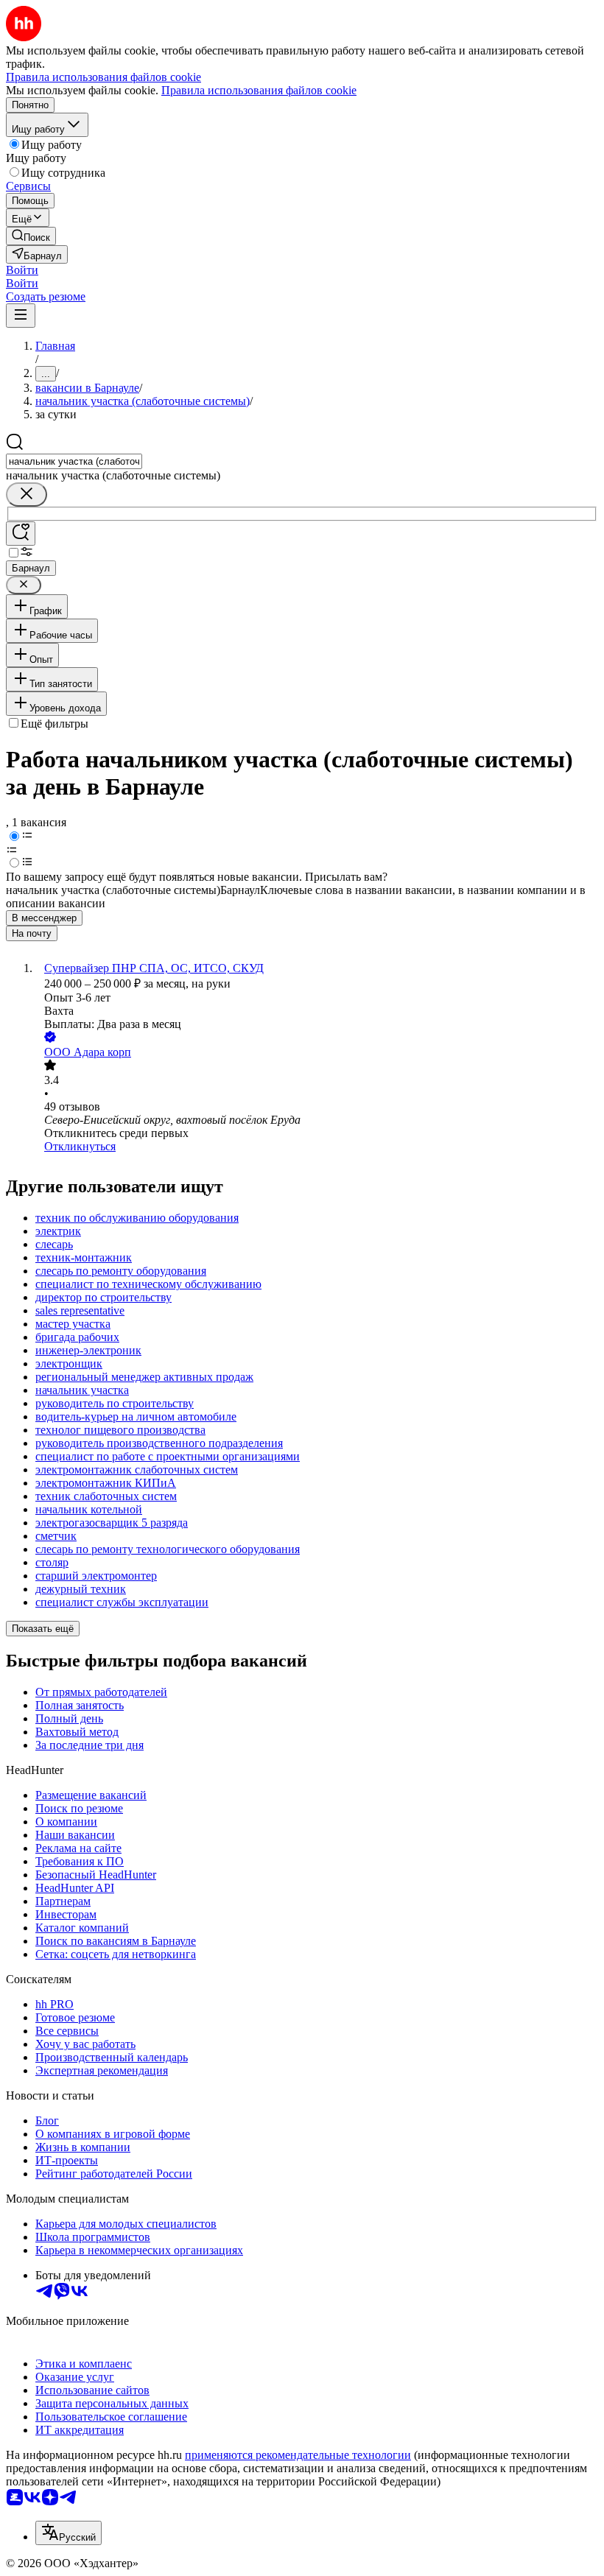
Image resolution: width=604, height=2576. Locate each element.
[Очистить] (27, 495)
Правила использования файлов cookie (259, 90)
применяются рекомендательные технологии (298, 2455)
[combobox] (74, 461)
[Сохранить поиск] (21, 534)
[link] (31, 236)
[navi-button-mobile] (21, 316)
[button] (22, 270)
